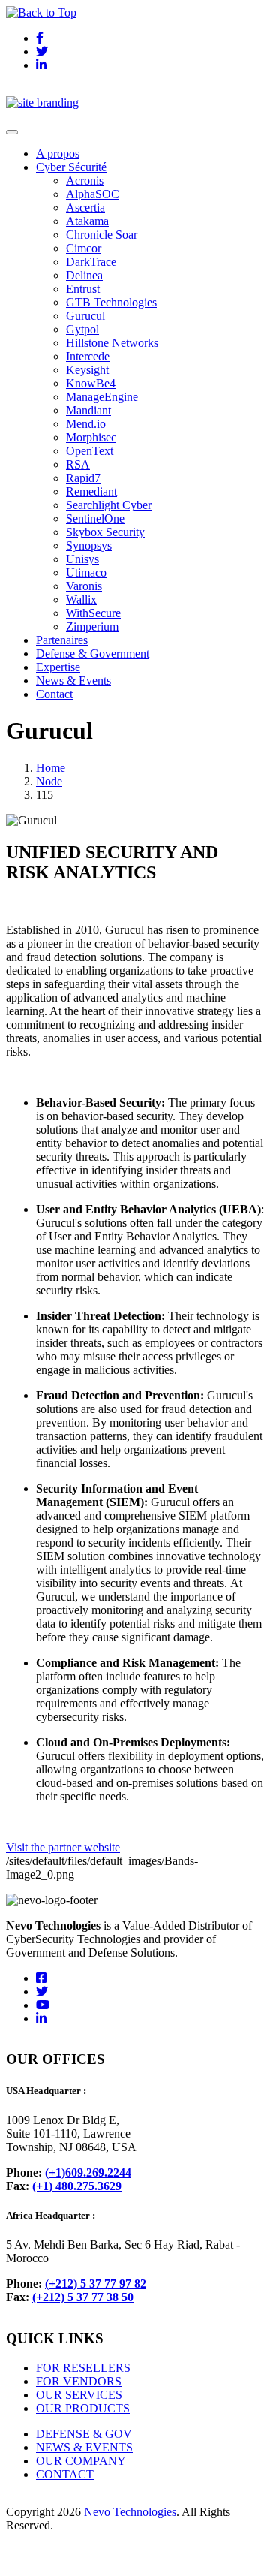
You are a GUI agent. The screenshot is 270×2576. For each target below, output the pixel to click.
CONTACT (65, 2474)
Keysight (87, 370)
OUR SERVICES (79, 2395)
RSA (78, 464)
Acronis (85, 181)
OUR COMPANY (81, 2461)
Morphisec (91, 437)
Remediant (91, 491)
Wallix (81, 600)
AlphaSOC (93, 194)
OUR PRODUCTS (83, 2408)
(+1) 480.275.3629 (77, 2186)
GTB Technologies (111, 302)
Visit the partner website (63, 1847)
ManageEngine (102, 397)
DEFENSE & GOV (84, 2434)
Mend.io (86, 424)
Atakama (87, 221)
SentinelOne (95, 518)
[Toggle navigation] (12, 132)
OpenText (90, 451)
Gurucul (85, 316)
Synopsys (89, 545)
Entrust (83, 289)
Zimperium (92, 627)
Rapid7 (83, 478)
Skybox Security (105, 532)
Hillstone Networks (112, 343)
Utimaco (86, 572)
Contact (54, 694)
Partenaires (62, 640)
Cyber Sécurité (71, 167)
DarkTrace (91, 262)
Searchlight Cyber (109, 505)
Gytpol (82, 329)
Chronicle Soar (102, 235)
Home (51, 768)
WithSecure (93, 613)
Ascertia (85, 208)
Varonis (84, 586)
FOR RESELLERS (83, 2368)
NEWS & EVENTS (84, 2447)
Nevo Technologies (130, 2512)
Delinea (84, 275)
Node (49, 781)
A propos (58, 154)
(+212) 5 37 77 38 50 (83, 2297)
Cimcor (84, 248)
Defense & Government (93, 654)
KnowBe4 (91, 383)
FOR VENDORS (79, 2381)
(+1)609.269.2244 (88, 2172)
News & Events (73, 681)
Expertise (58, 667)
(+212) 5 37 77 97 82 (96, 2284)
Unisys (82, 559)
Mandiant (88, 410)
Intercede (88, 356)
